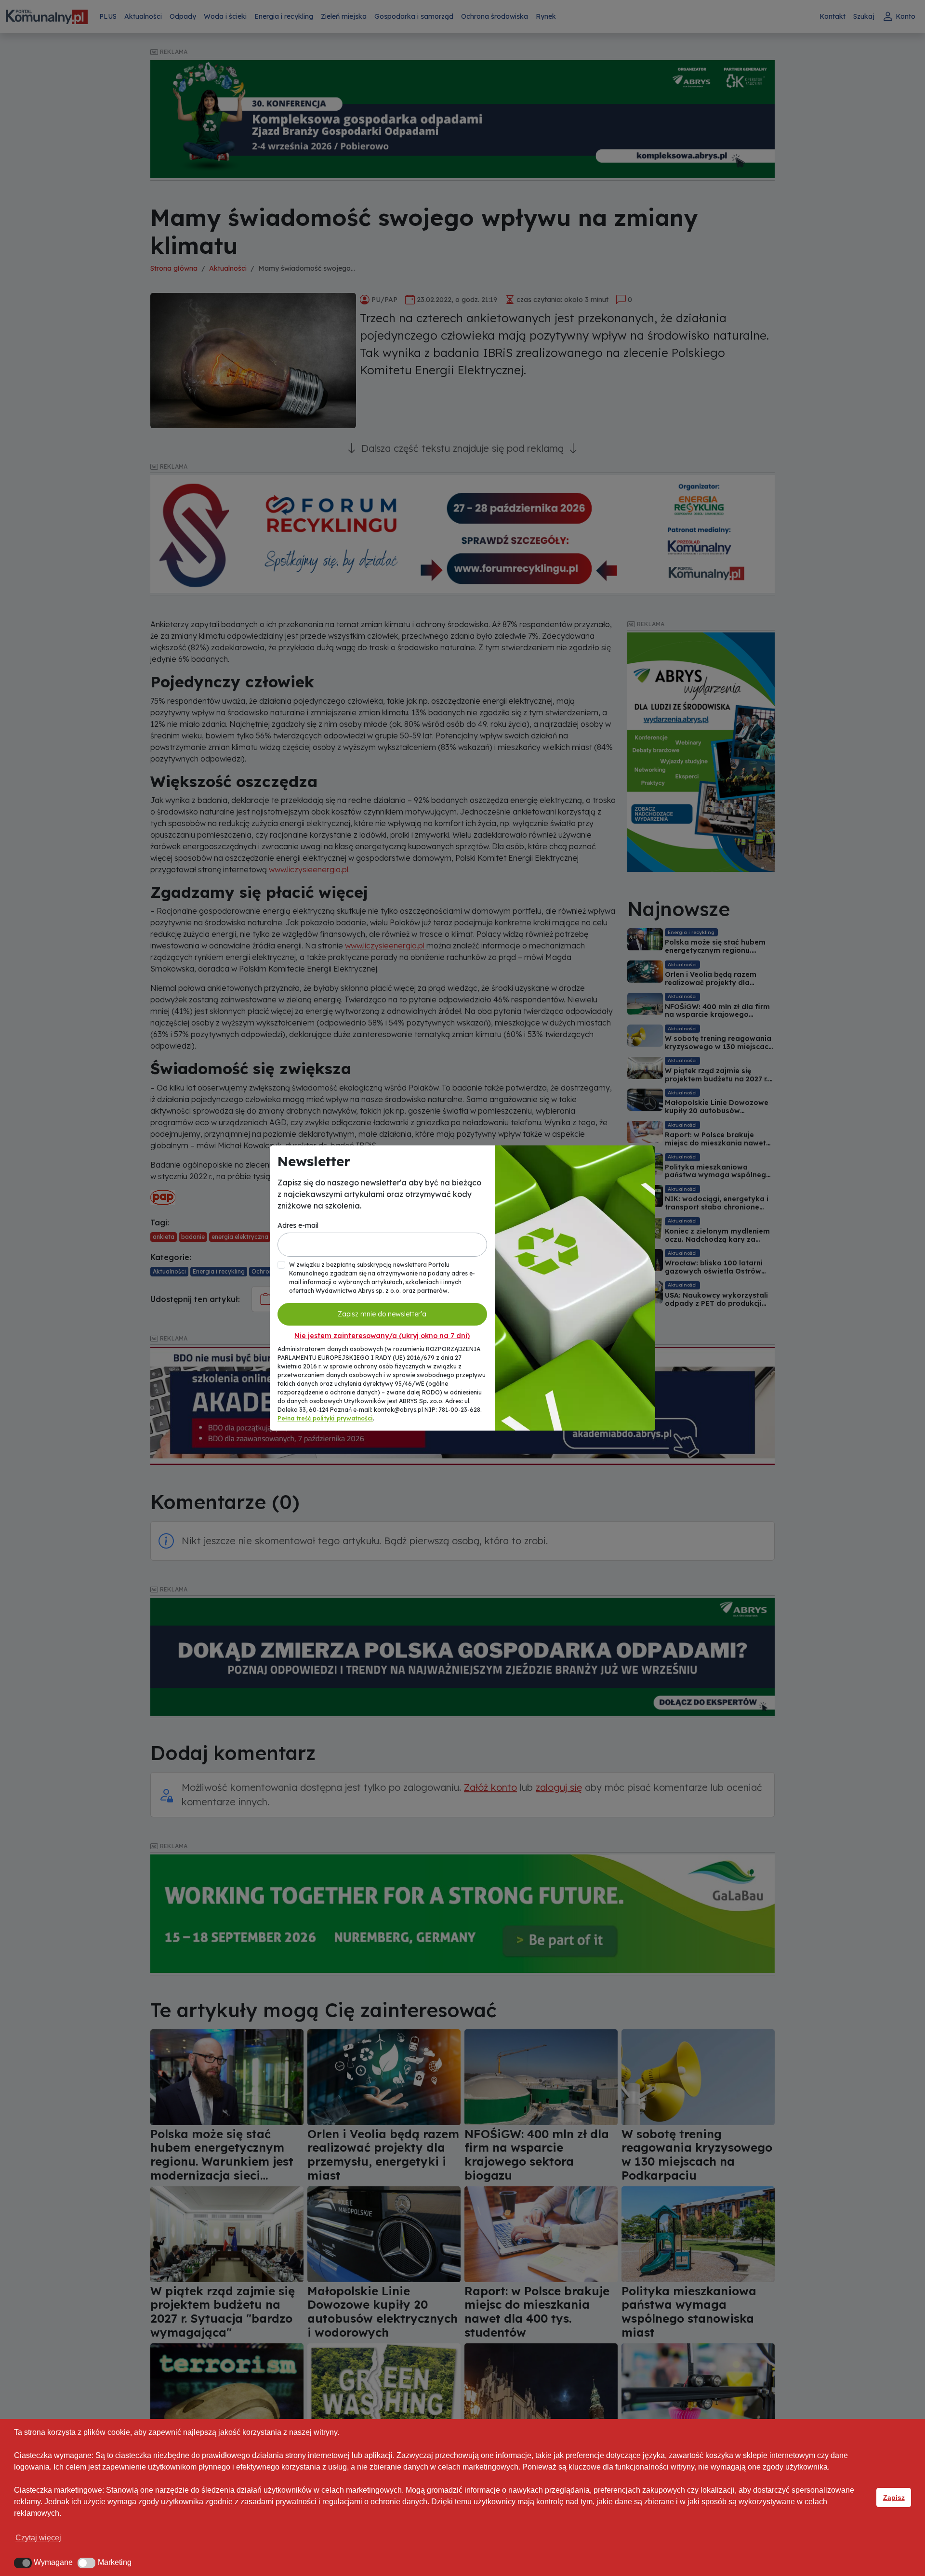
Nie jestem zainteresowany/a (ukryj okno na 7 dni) (382, 1336)
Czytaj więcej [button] (38, 2538)
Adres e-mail (298, 1225)
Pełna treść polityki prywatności (325, 1418)
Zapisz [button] (894, 2497)
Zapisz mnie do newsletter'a (382, 1314)
